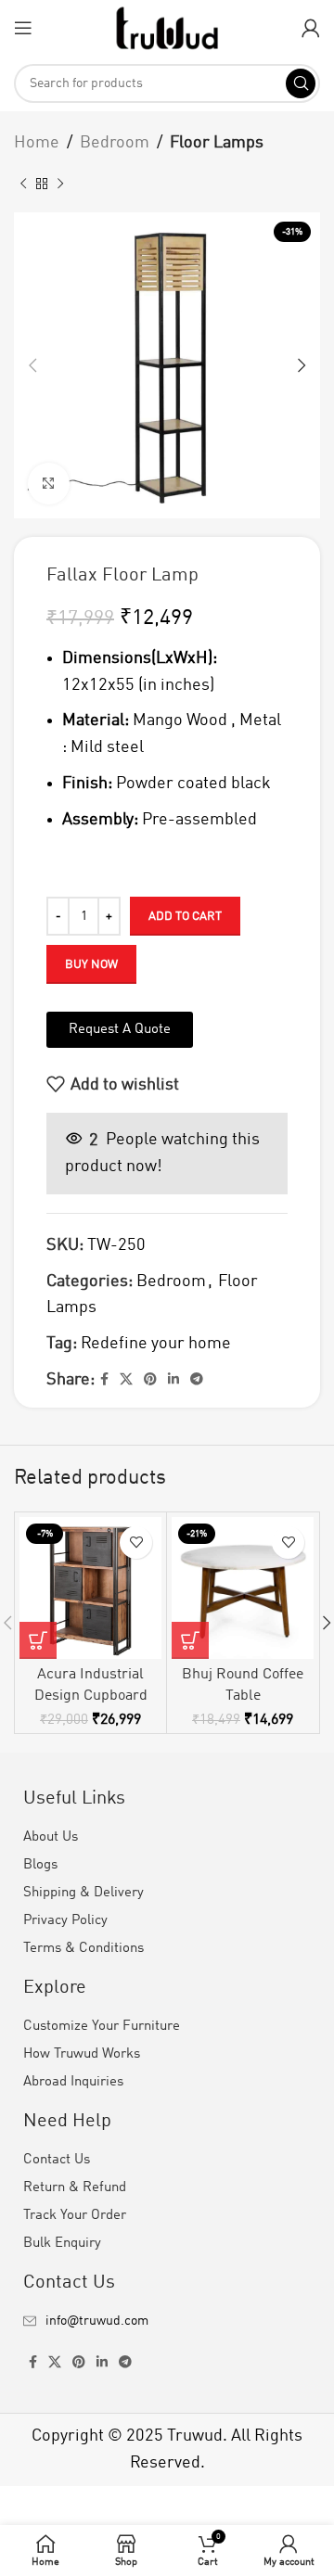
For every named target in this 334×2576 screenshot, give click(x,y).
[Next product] (60, 185)
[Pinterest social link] (150, 1380)
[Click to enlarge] (49, 484)
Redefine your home (156, 1344)
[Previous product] (23, 185)
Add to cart (185, 917)
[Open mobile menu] (23, 28)
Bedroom (115, 143)
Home (37, 143)
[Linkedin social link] (173, 1380)
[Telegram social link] (197, 1380)
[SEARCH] (301, 83)
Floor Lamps (217, 143)
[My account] (311, 28)
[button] (38, 1640)
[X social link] (126, 1380)
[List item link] (167, 2321)
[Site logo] (167, 27)
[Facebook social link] (104, 1380)
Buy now (91, 965)
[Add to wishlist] (136, 1543)
